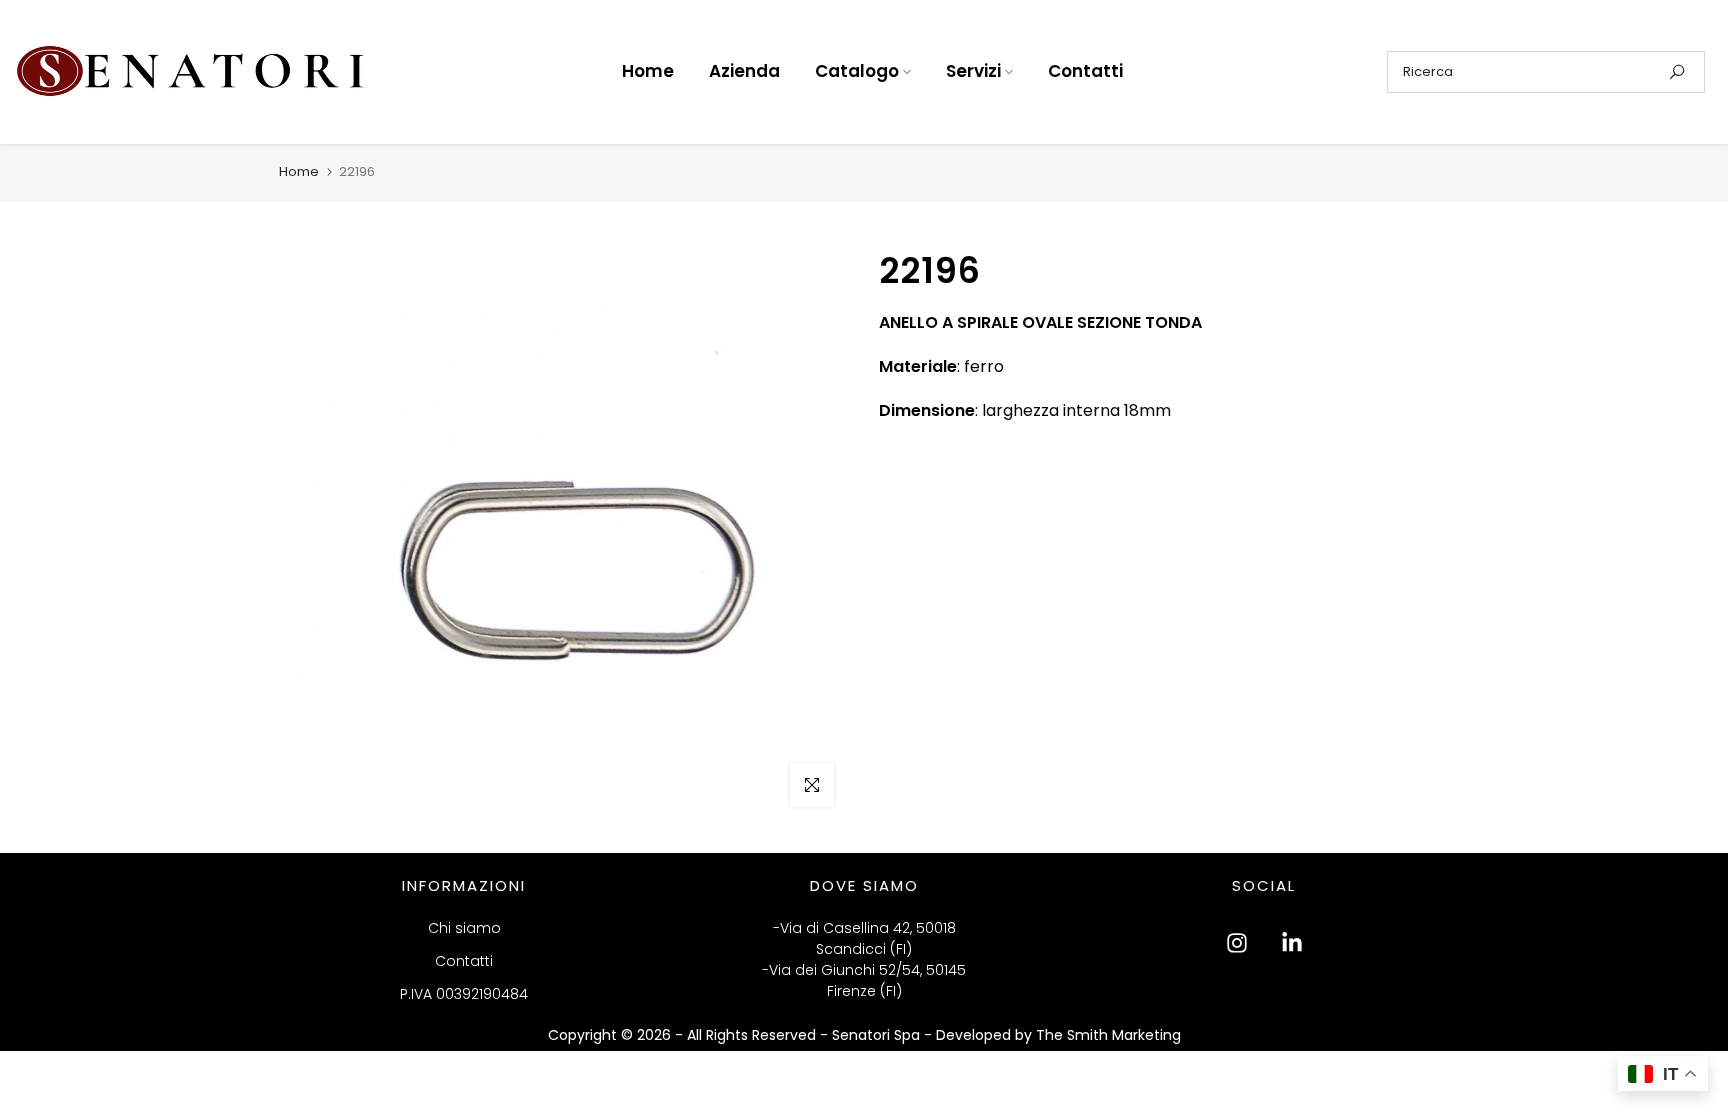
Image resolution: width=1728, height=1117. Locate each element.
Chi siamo (464, 928)
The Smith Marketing (1108, 1035)
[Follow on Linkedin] (1292, 943)
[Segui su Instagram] (1237, 943)
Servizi (973, 71)
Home (648, 71)
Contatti (1085, 71)
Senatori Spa (878, 1035)
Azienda (744, 71)
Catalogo (857, 71)
